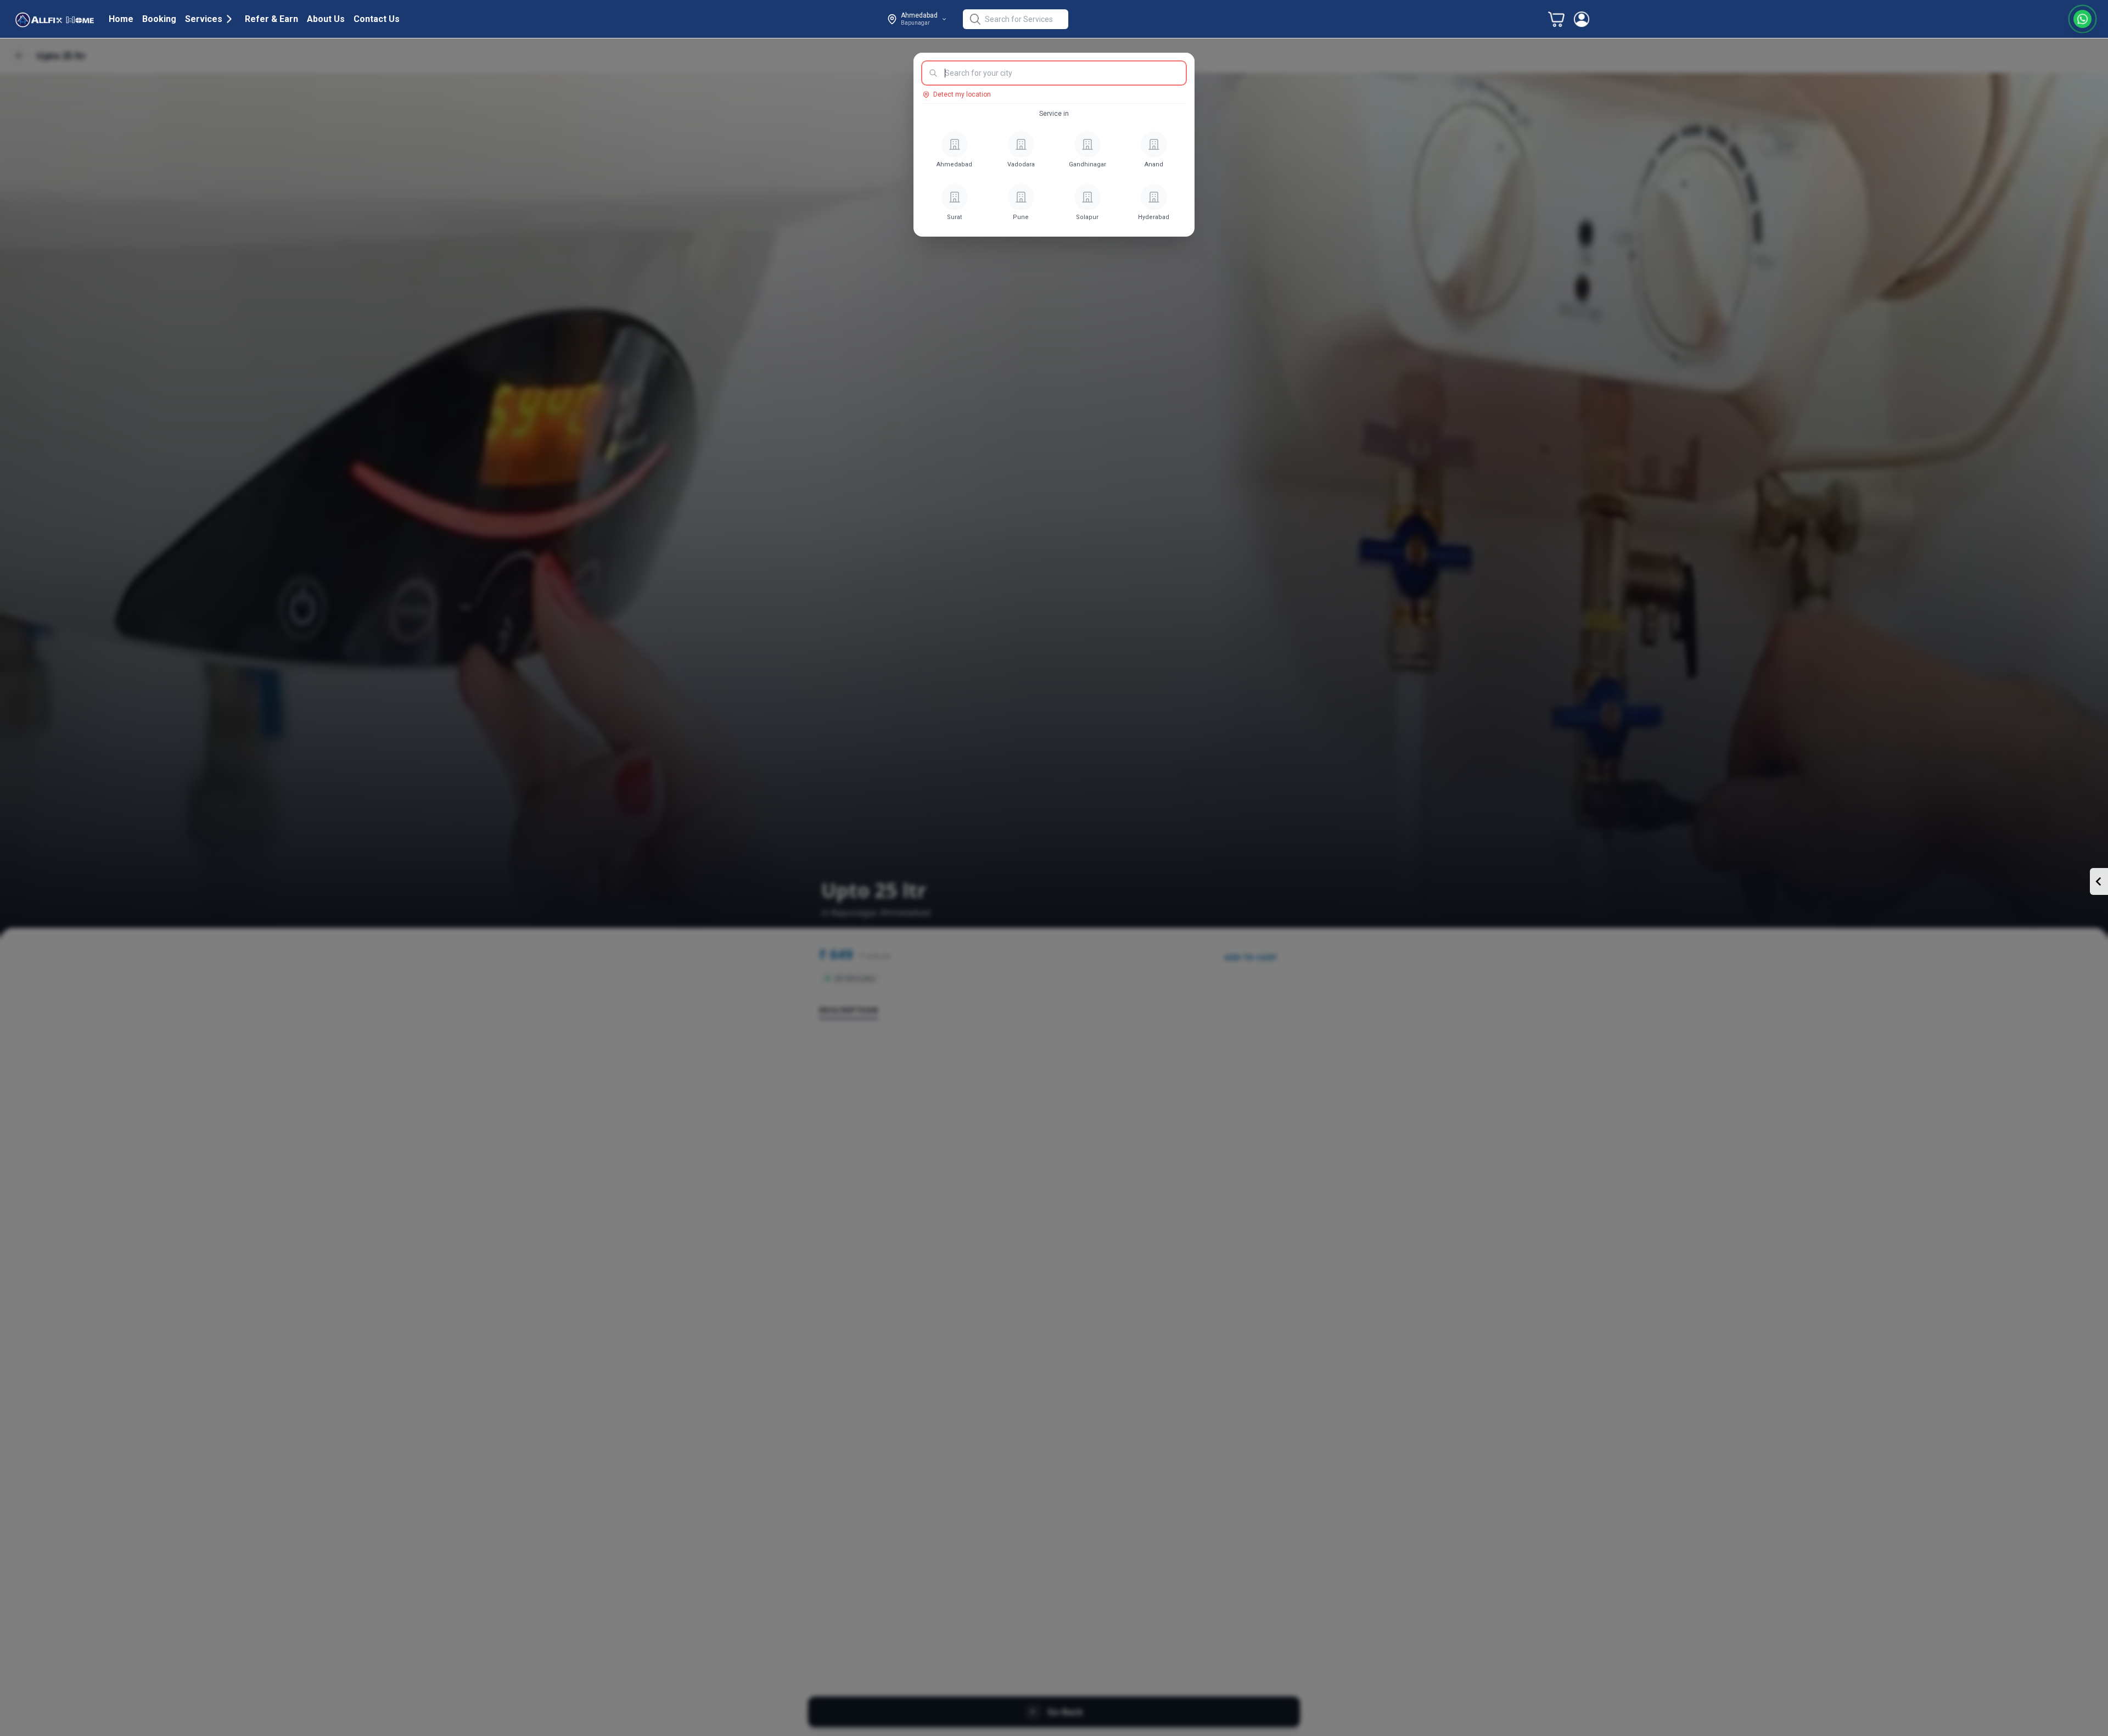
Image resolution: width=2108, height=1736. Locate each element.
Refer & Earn (271, 19)
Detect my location (962, 94)
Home (121, 19)
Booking (159, 19)
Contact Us (377, 19)
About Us (326, 19)
